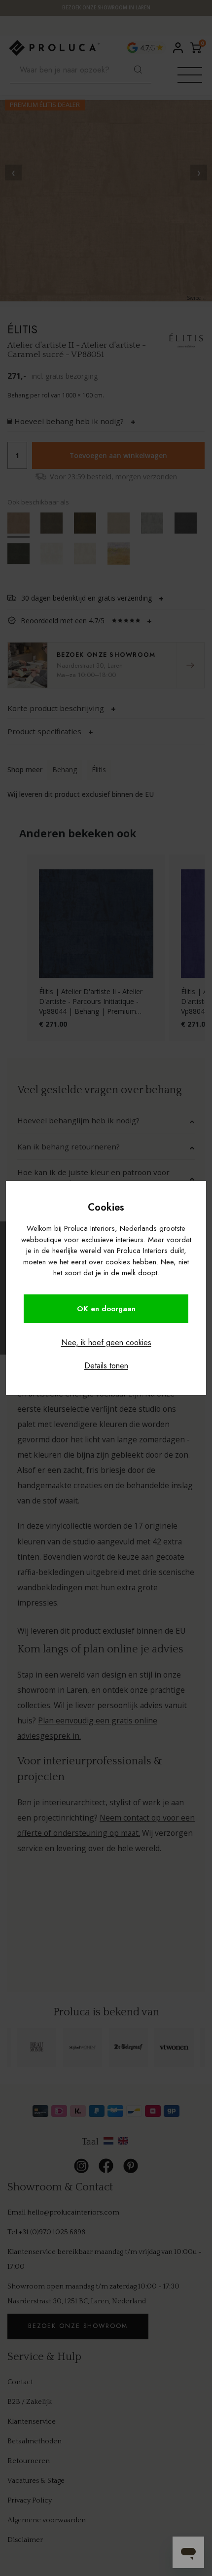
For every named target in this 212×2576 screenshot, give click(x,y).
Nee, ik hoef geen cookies (106, 1342)
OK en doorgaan (106, 1309)
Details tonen (106, 1366)
